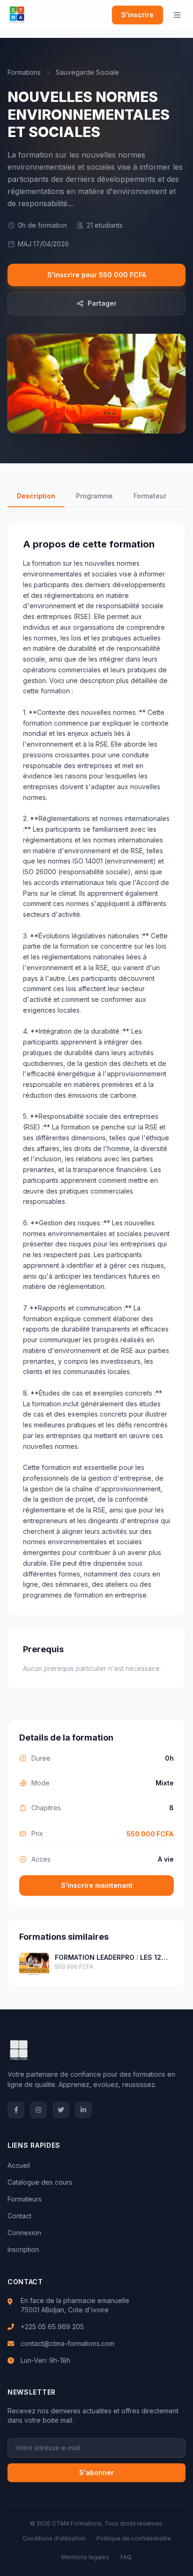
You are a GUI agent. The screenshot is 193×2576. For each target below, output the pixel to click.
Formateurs (25, 2199)
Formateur (150, 496)
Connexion (24, 2233)
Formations (24, 72)
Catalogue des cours (40, 2182)
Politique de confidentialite (134, 2538)
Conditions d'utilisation (54, 2538)
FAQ (126, 2557)
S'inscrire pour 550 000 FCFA (97, 275)
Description (36, 496)
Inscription (23, 2249)
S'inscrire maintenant (97, 1885)
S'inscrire (137, 15)
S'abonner (96, 2472)
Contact (19, 2216)
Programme (94, 496)
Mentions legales (85, 2557)
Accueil (19, 2165)
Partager (102, 303)
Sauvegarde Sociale (87, 72)
